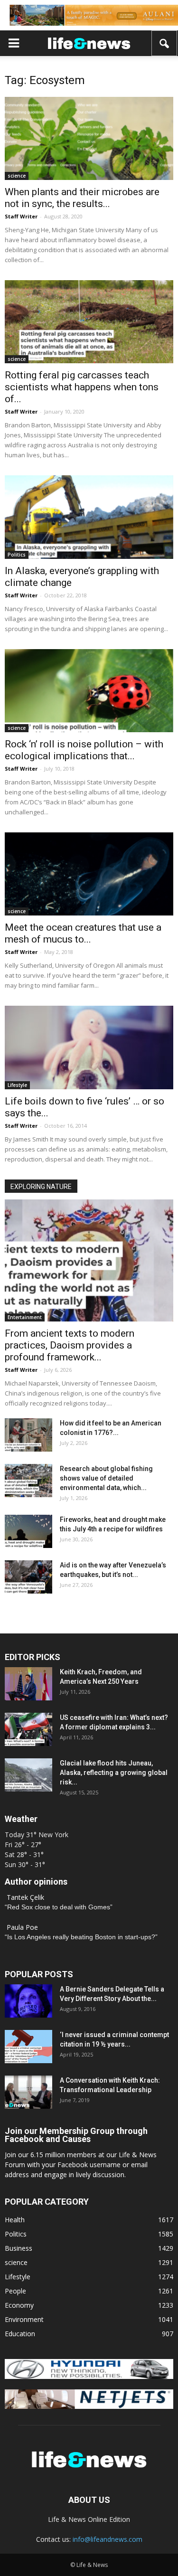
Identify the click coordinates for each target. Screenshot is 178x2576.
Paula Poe (22, 1927)
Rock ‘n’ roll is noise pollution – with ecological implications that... (84, 750)
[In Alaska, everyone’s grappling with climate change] (89, 517)
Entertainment (25, 1317)
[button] (165, 43)
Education (20, 2334)
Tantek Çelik (25, 1897)
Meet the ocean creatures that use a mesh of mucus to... (83, 933)
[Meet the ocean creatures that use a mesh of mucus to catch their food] (89, 874)
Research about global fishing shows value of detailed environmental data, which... (106, 1478)
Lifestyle (17, 1085)
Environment (24, 2319)
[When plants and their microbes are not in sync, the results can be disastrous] (89, 138)
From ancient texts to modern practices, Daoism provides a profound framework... (70, 1345)
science (17, 176)
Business (19, 2248)
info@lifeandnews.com (108, 2539)
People (15, 2291)
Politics (17, 555)
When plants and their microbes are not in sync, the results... (82, 198)
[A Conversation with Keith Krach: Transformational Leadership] (28, 2092)
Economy (19, 2305)
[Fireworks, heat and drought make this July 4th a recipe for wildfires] (28, 1531)
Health (15, 2220)
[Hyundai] (89, 2376)
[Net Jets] (89, 2406)
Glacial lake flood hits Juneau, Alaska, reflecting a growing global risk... (114, 1773)
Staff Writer (21, 216)
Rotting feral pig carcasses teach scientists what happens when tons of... (82, 387)
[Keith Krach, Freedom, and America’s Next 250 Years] (28, 1684)
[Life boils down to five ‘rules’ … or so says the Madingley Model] (89, 1047)
